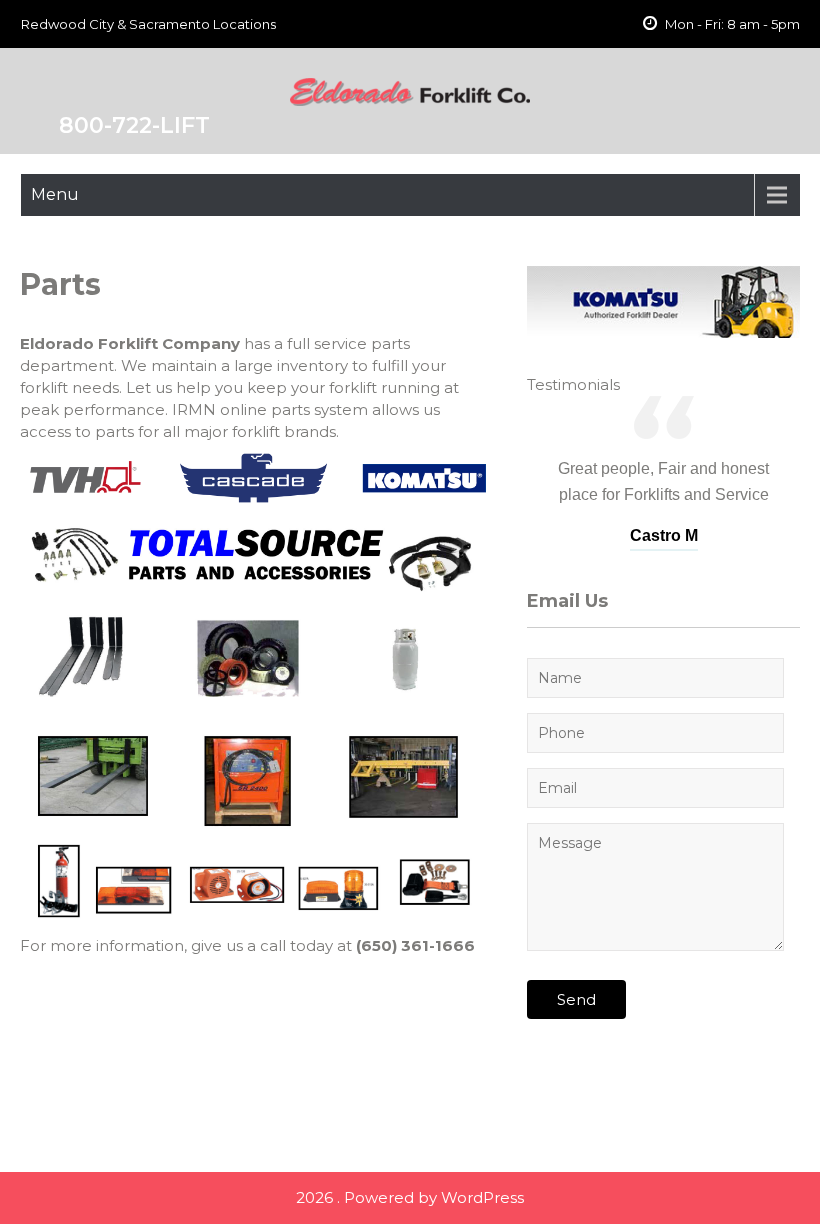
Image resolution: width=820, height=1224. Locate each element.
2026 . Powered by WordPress (410, 1197)
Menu (55, 194)
